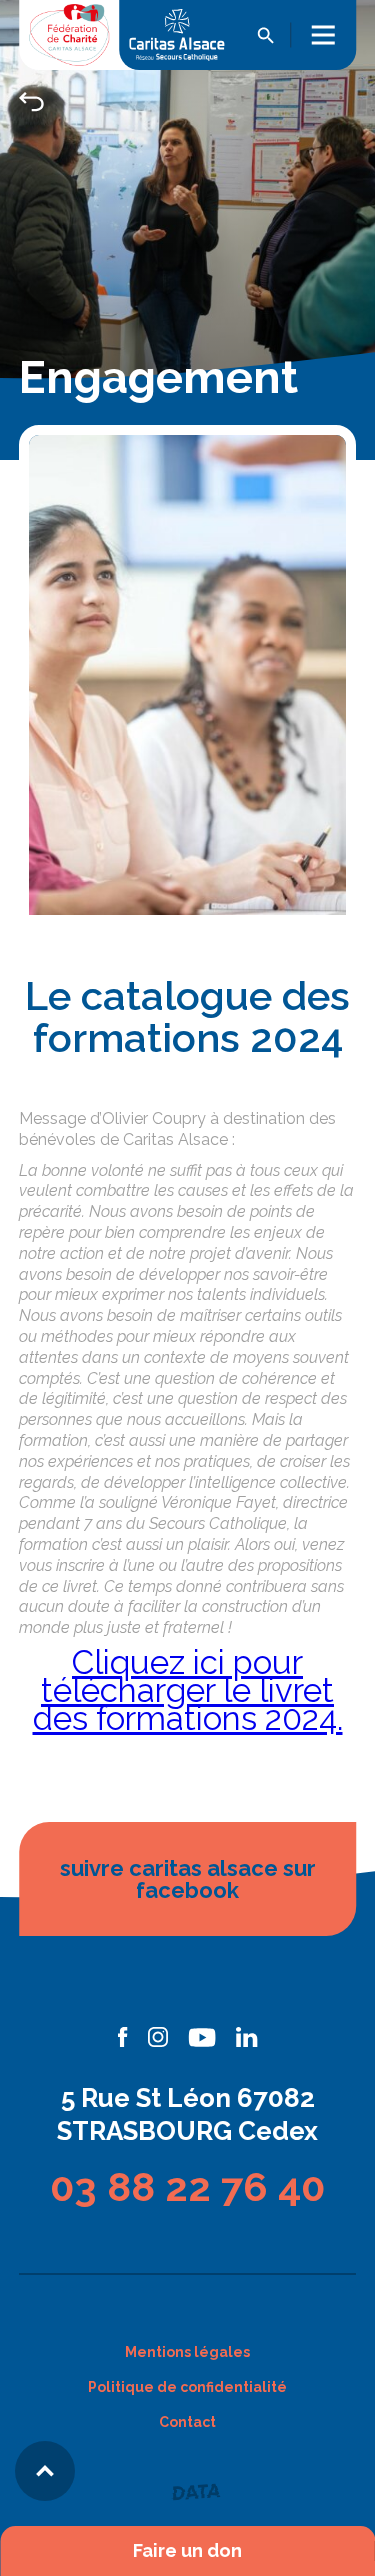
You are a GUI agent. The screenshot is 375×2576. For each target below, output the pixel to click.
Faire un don (187, 2551)
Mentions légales (187, 2352)
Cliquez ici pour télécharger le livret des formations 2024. (188, 1690)
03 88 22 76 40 (187, 2186)
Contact (187, 2422)
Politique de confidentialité (187, 2387)
